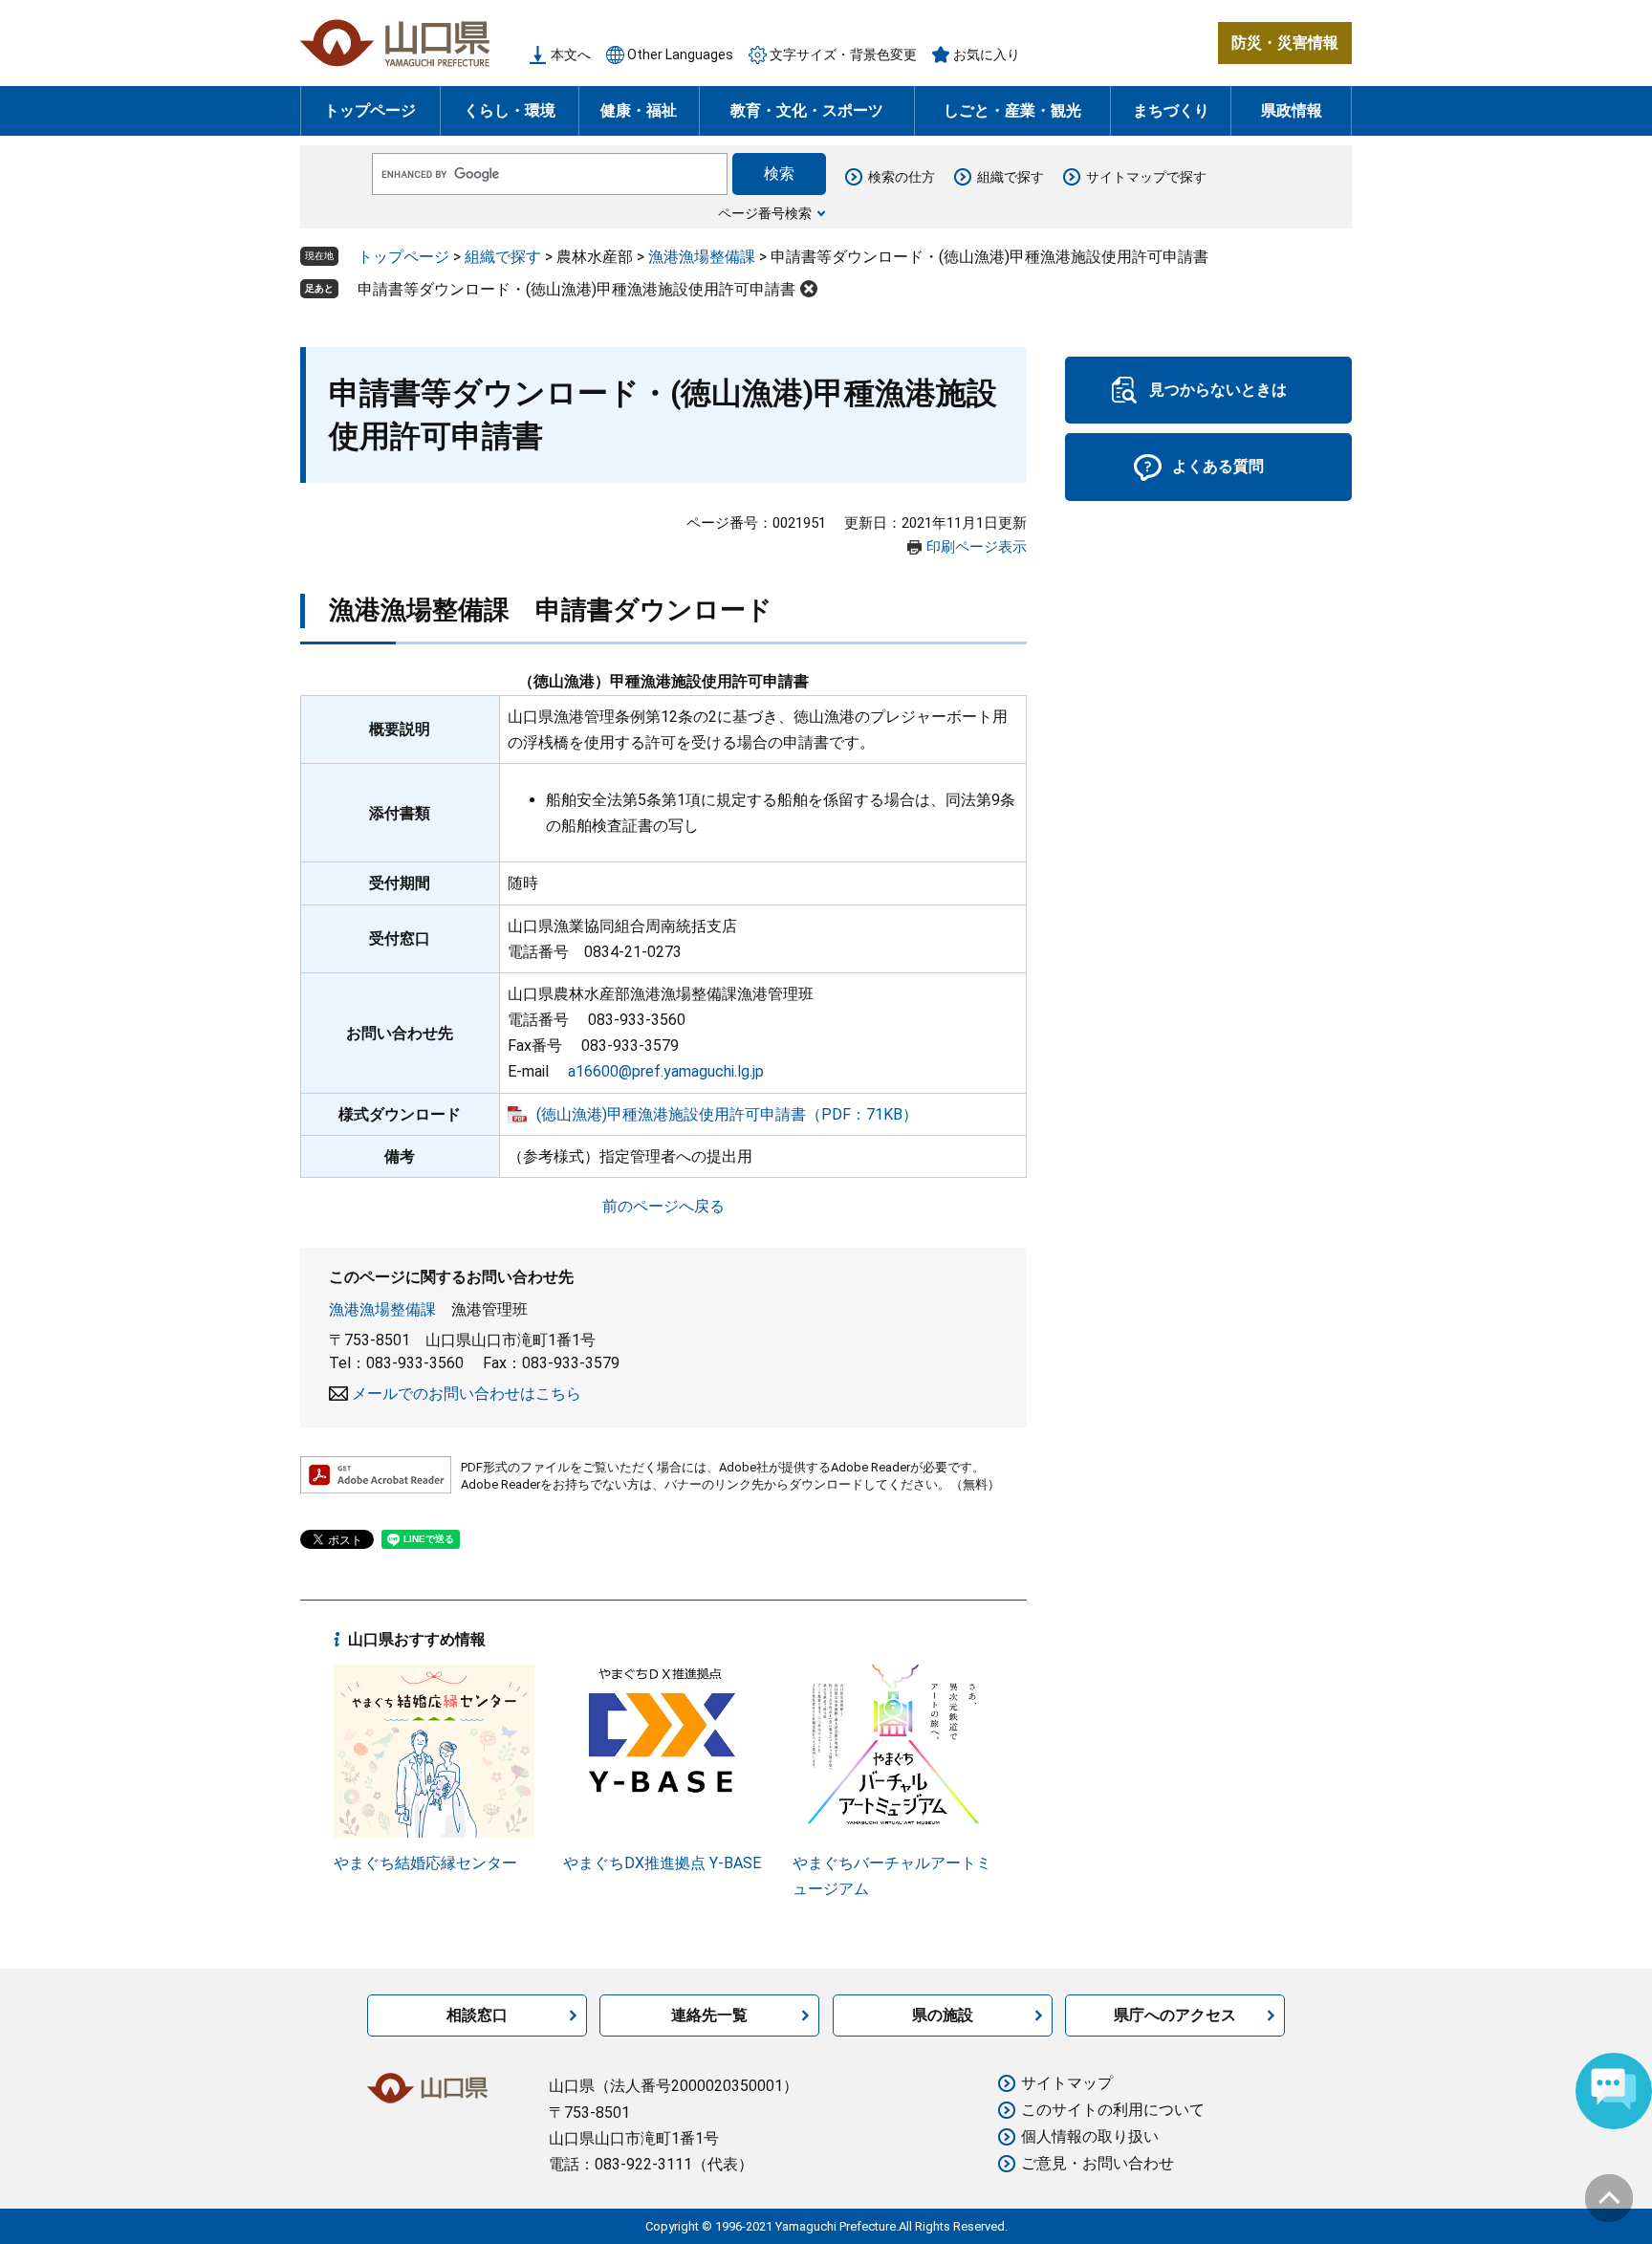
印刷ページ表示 (977, 547)
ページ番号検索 (765, 213)
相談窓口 (477, 2015)
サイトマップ (1067, 2083)
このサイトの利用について (1113, 2110)
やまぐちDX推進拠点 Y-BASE (662, 1863)
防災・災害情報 (1285, 43)
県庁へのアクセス (1175, 2015)
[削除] (809, 289)
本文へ (571, 54)
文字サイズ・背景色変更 (843, 54)
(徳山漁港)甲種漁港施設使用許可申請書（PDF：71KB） (727, 1114)
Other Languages (680, 54)
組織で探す (1011, 177)
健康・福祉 (639, 110)
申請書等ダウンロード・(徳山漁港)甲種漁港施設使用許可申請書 (576, 289)
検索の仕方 (902, 177)
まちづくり (1171, 110)
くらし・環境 (510, 110)
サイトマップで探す (1146, 177)
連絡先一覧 (709, 2015)
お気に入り (987, 54)
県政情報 (1292, 110)
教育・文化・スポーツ (807, 110)
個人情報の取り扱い (1090, 2136)
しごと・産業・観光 (1012, 110)
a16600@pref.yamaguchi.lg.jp (666, 1071)
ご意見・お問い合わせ (1098, 2163)
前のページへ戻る (663, 1206)
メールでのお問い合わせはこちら (467, 1394)
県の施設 (943, 2015)
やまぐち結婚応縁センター (425, 1863)
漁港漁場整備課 (702, 257)
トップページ (370, 110)
